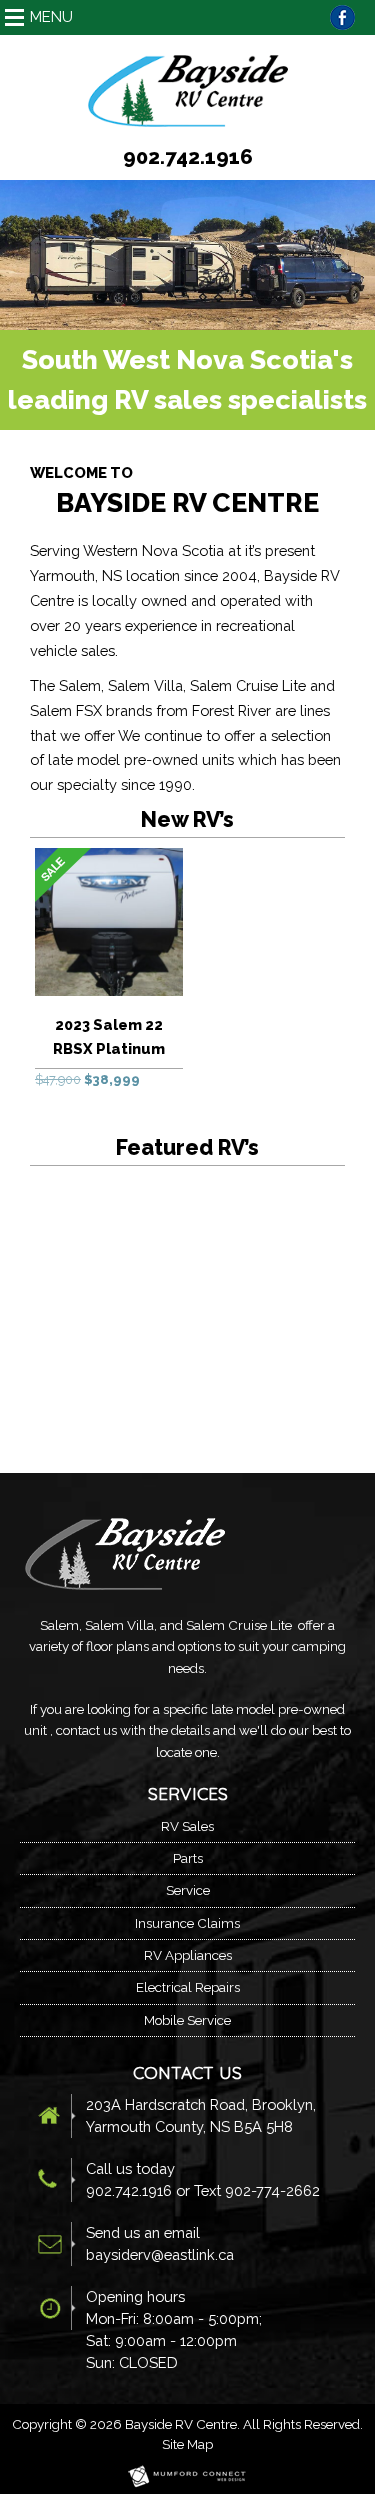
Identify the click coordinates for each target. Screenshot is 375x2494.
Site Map (187, 2444)
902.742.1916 (188, 157)
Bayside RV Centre (181, 2424)
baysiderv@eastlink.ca (160, 2254)
